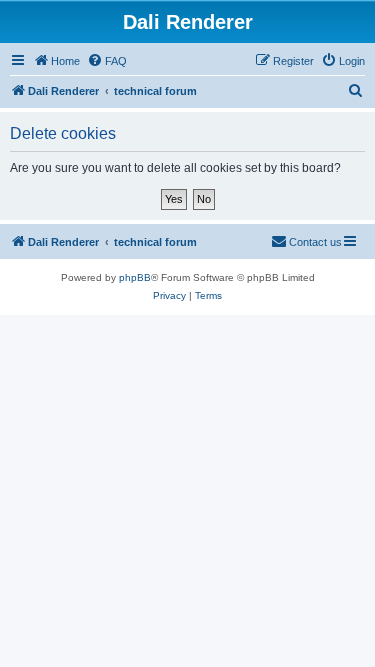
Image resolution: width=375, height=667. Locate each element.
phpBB (135, 277)
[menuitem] (107, 61)
